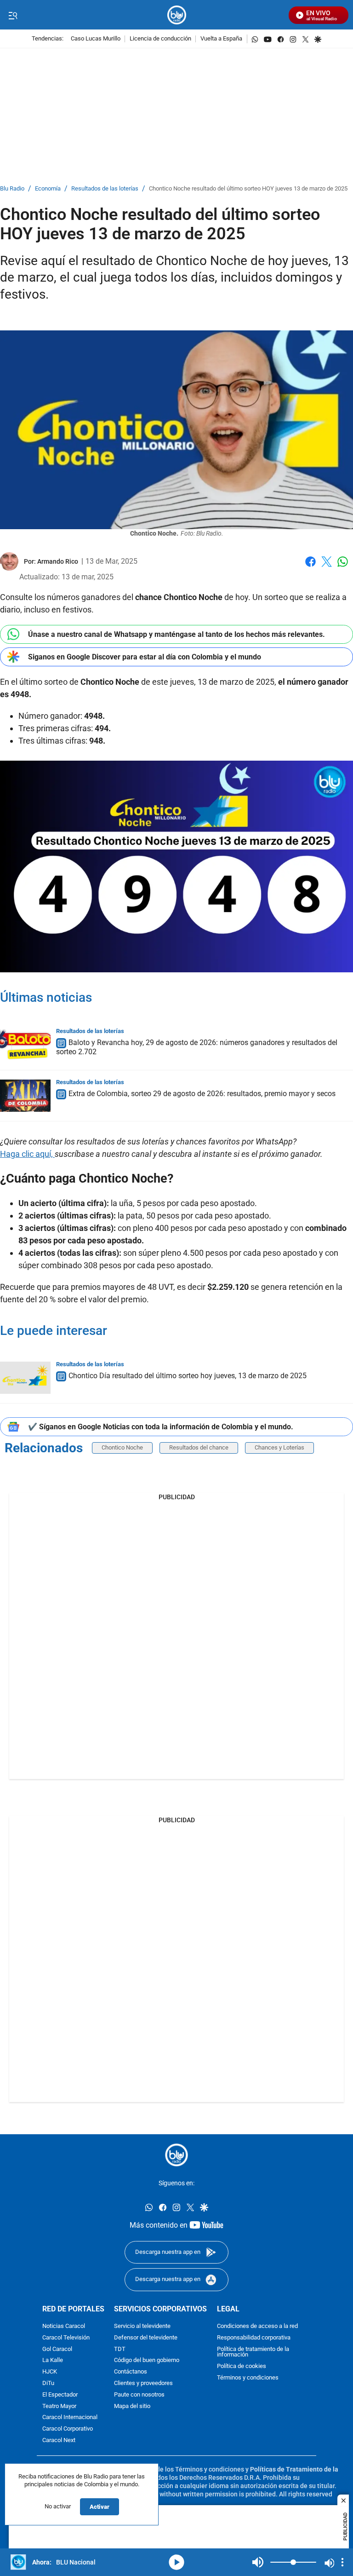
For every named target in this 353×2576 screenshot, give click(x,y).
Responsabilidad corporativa (254, 2337)
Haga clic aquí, (27, 1154)
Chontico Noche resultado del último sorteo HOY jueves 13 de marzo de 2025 (248, 189)
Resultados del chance (199, 1447)
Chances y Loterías (279, 1447)
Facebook (310, 567)
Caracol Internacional (70, 2417)
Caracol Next (59, 2440)
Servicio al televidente (142, 2326)
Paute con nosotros (139, 2394)
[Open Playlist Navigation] (342, 2562)
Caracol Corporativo (68, 2429)
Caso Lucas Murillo (96, 39)
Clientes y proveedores (143, 2383)
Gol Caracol (57, 2349)
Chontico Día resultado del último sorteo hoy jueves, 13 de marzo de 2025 (188, 1376)
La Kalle (53, 2360)
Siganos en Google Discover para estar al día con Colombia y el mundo (145, 657)
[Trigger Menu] (13, 15)
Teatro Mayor (59, 2406)
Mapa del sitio (132, 2406)
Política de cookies (242, 2366)
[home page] (177, 15)
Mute (258, 2562)
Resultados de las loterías (105, 189)
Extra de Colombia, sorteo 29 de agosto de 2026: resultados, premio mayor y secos (202, 1094)
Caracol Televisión (66, 2337)
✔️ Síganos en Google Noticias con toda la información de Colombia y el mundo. (161, 1427)
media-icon (176, 2562)
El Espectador (60, 2394)
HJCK (50, 2372)
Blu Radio (12, 189)
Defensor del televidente (146, 2337)
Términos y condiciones (248, 2378)
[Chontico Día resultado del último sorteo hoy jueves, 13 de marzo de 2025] (25, 1378)
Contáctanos (131, 2372)
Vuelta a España (221, 39)
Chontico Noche (122, 1447)
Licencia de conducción (160, 39)
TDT (120, 2349)
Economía (48, 189)
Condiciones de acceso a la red (257, 2326)
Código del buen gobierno (147, 2360)
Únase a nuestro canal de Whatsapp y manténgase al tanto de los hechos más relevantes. (176, 634)
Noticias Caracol (64, 2326)
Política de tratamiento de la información (253, 2352)
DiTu (48, 2383)
